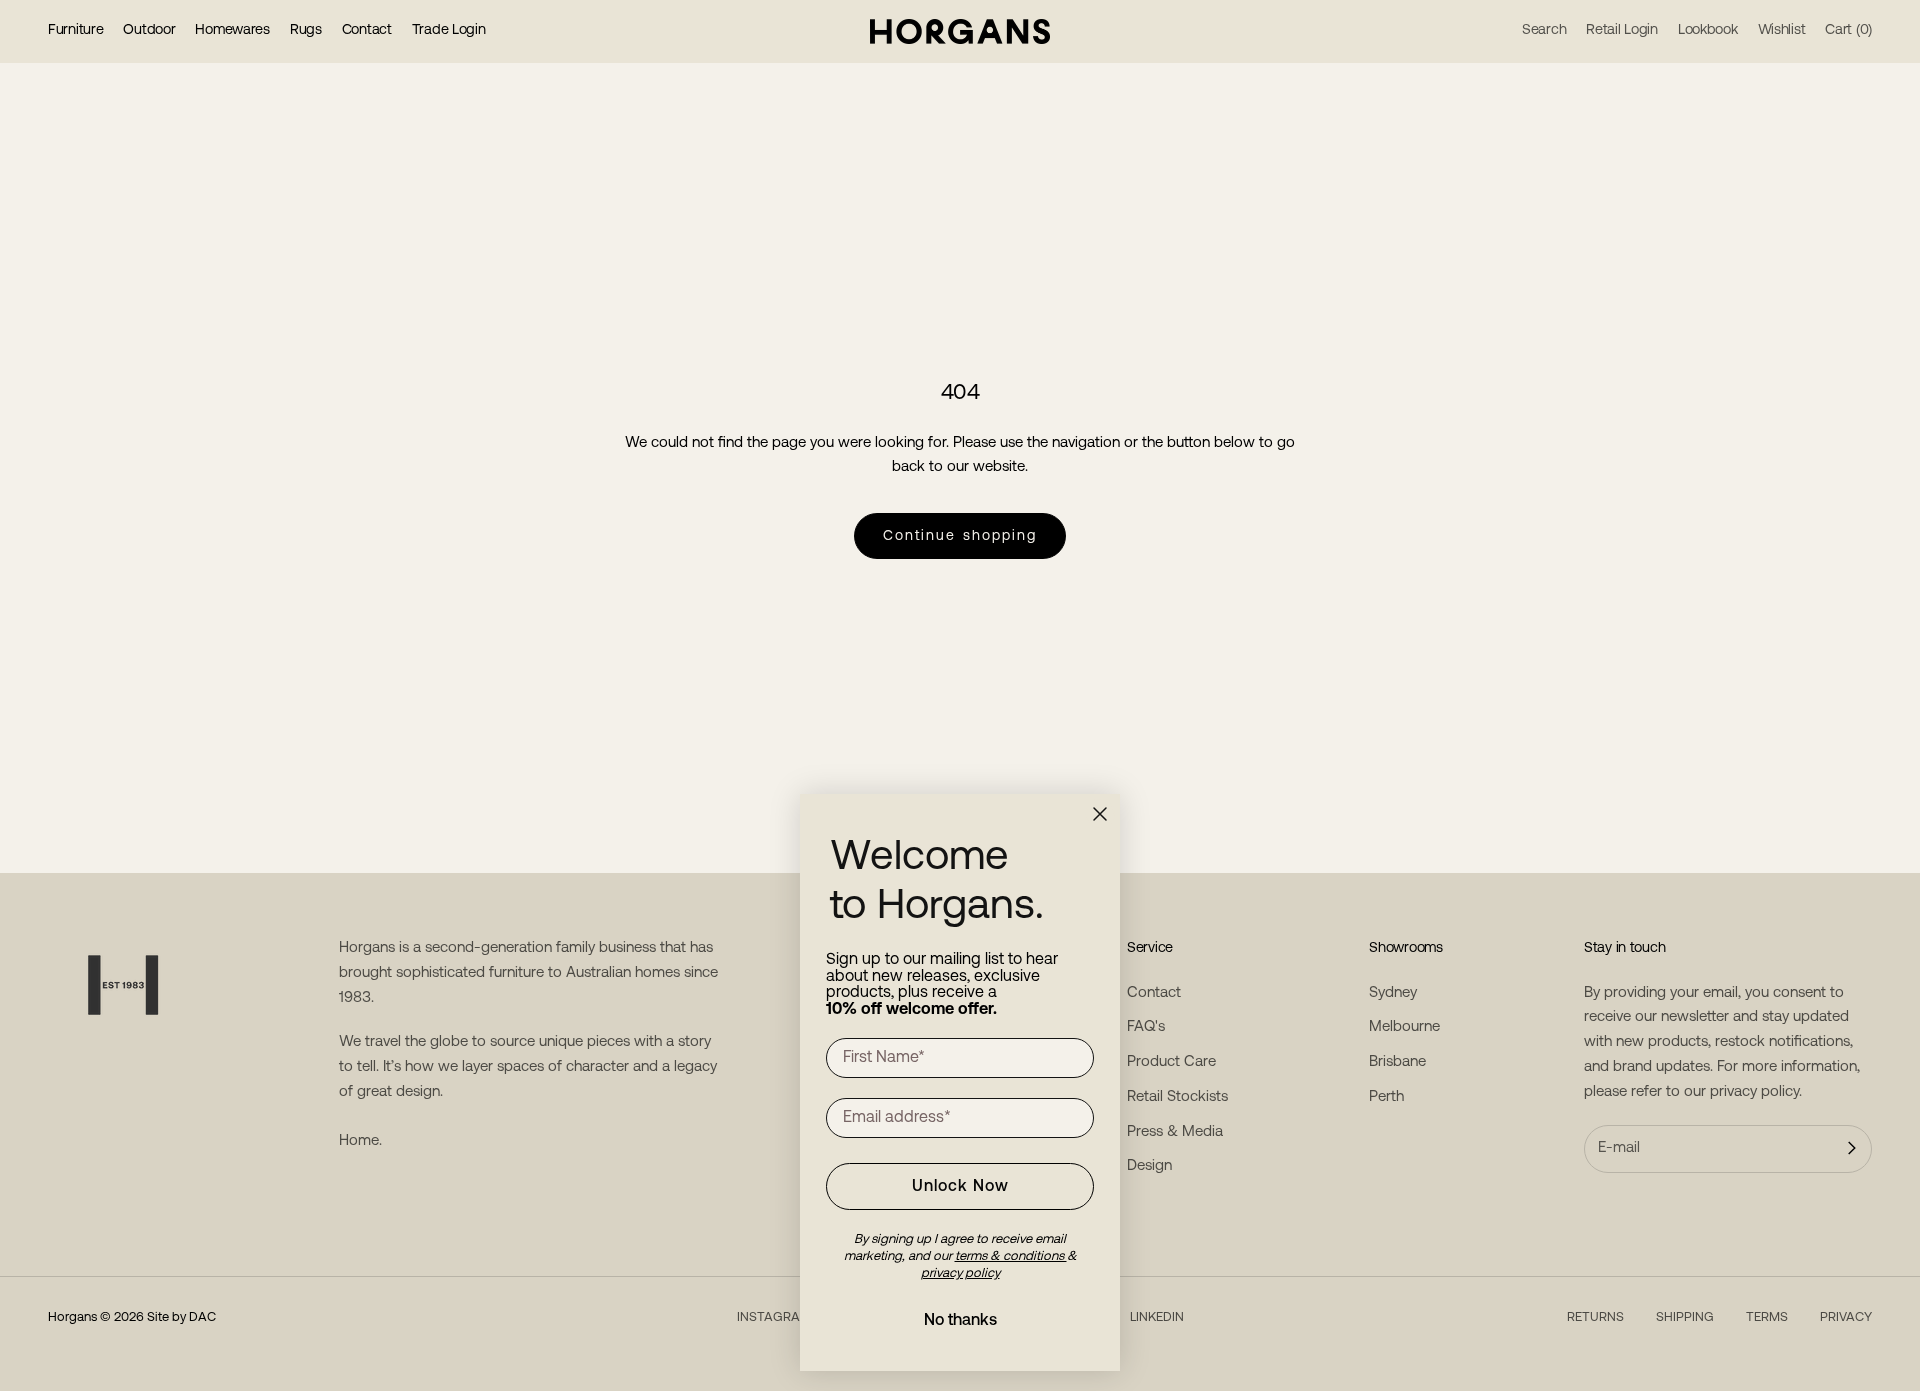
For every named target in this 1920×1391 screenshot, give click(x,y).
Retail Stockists (1177, 1097)
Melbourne (1404, 1027)
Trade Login (449, 30)
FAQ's (1146, 1027)
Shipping (1685, 1317)
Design (1149, 1166)
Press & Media (1175, 1132)
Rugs (306, 30)
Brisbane (1397, 1062)
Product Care (1171, 1062)
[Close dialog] (1100, 814)
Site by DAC (181, 1317)
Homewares (232, 30)
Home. (360, 1141)
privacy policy (1754, 1092)
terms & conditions (1011, 1256)
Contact (367, 30)
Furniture (75, 30)
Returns (1595, 1317)
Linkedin (1157, 1317)
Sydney (1393, 993)
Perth (1386, 1097)
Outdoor (149, 30)
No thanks (960, 1321)
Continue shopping (960, 536)
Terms (1767, 1317)
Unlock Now (960, 1187)
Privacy (1846, 1317)
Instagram (774, 1317)
